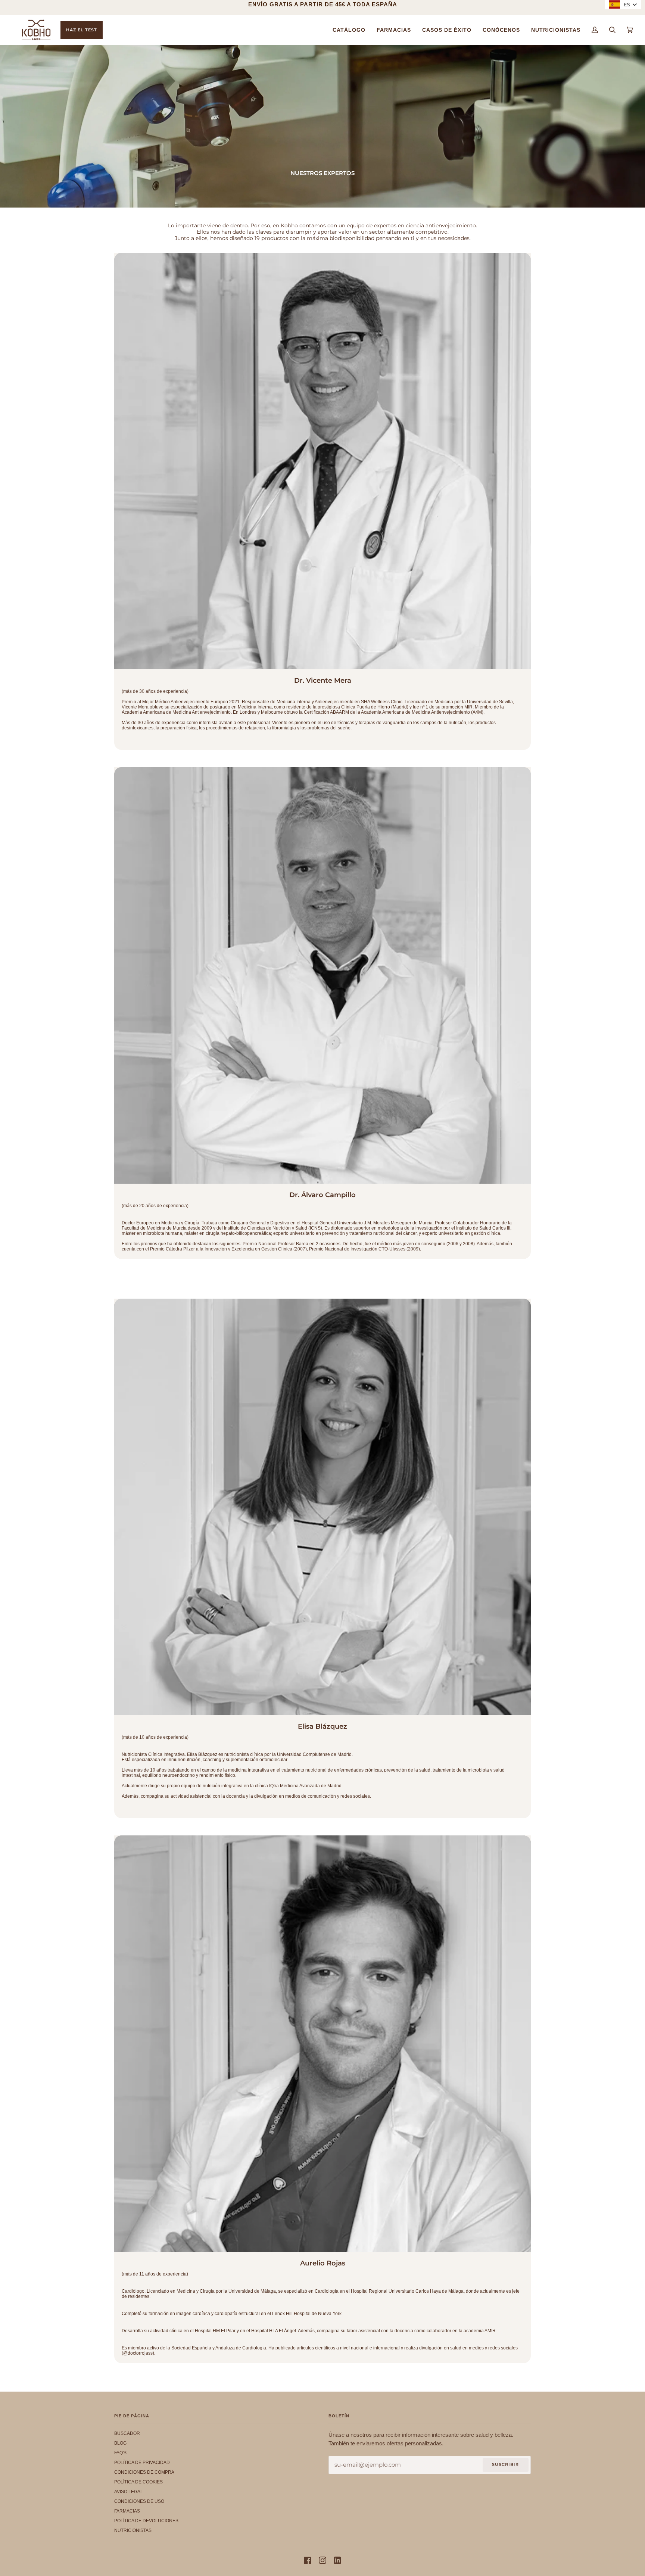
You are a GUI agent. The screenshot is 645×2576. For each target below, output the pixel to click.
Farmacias (127, 2511)
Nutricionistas (133, 2530)
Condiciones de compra (144, 2472)
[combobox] (623, 4)
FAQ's (120, 2453)
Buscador (127, 2433)
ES (627, 4)
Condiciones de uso (139, 2501)
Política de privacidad (142, 2463)
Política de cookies (138, 2482)
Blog (120, 2443)
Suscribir (505, 2464)
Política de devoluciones (146, 2521)
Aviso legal (129, 2492)
